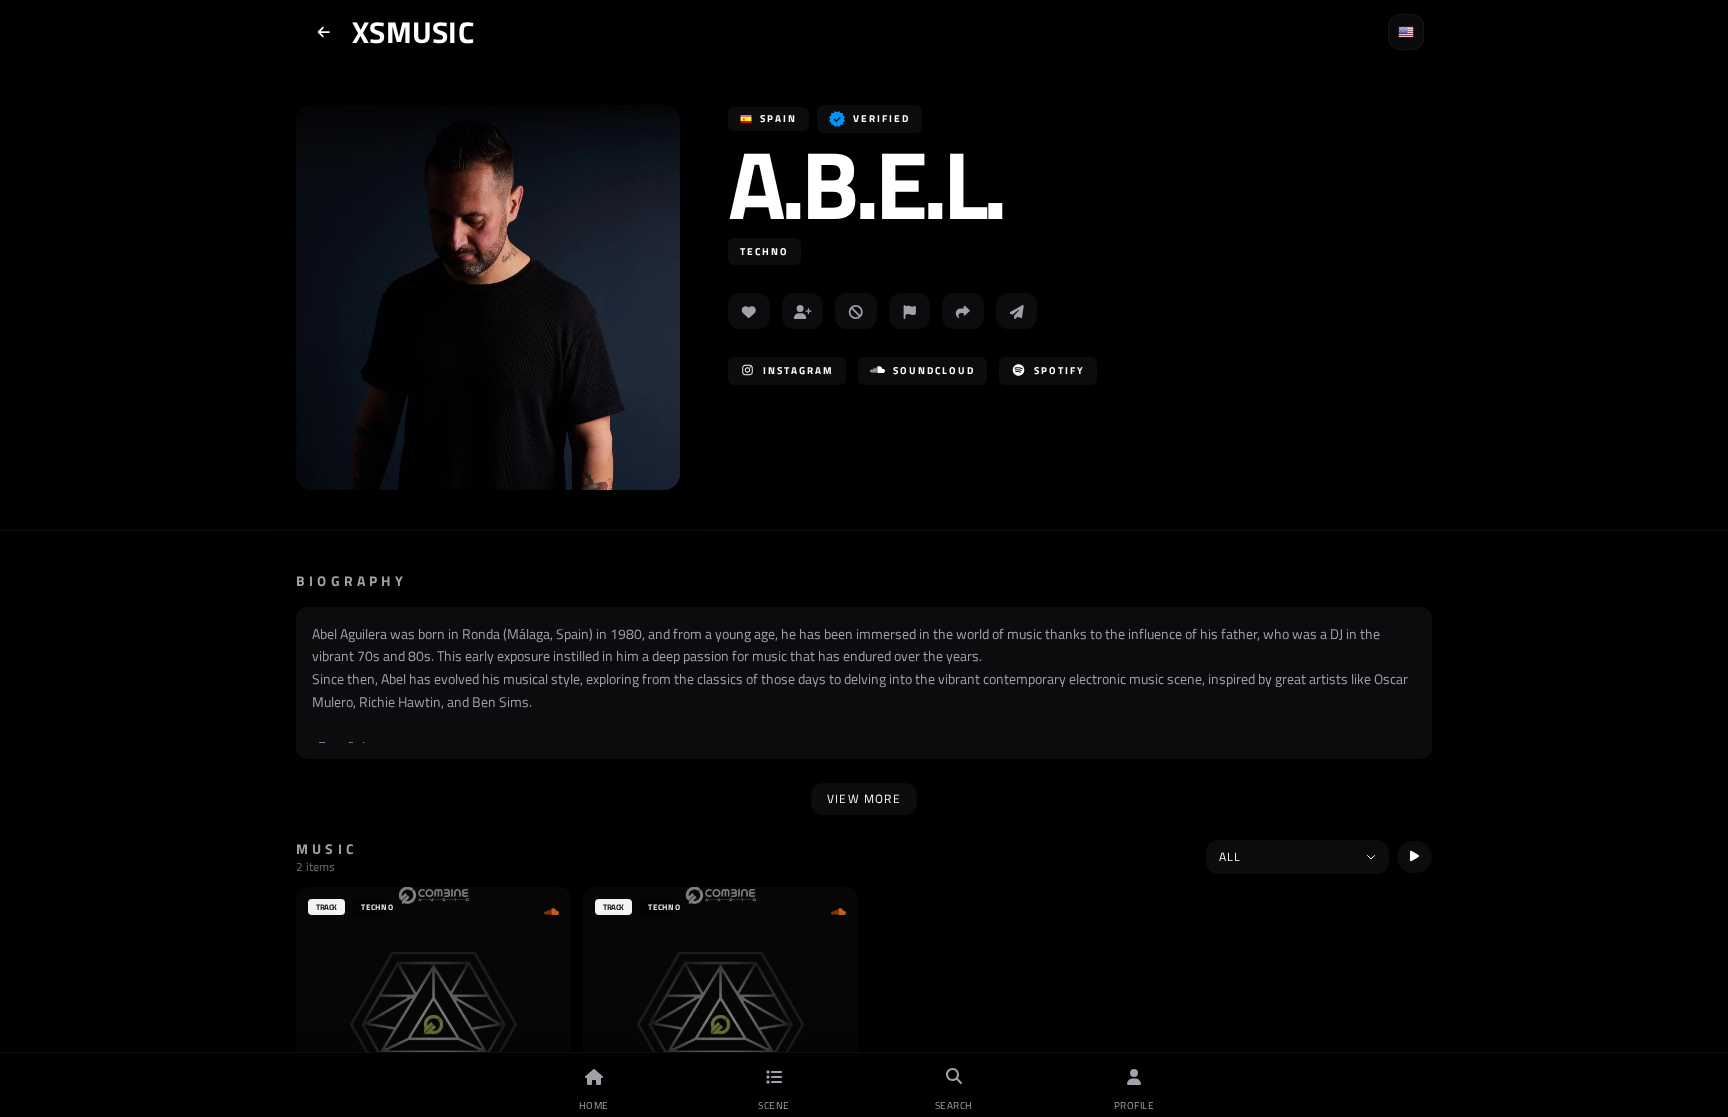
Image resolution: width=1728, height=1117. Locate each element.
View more (864, 798)
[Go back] (324, 32)
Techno (764, 251)
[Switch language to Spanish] (1406, 32)
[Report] (910, 311)
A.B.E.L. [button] (866, 183)
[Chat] (1017, 311)
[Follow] (803, 311)
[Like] (749, 311)
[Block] (856, 311)
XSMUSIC (413, 32)
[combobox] (1297, 857)
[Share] (963, 311)
